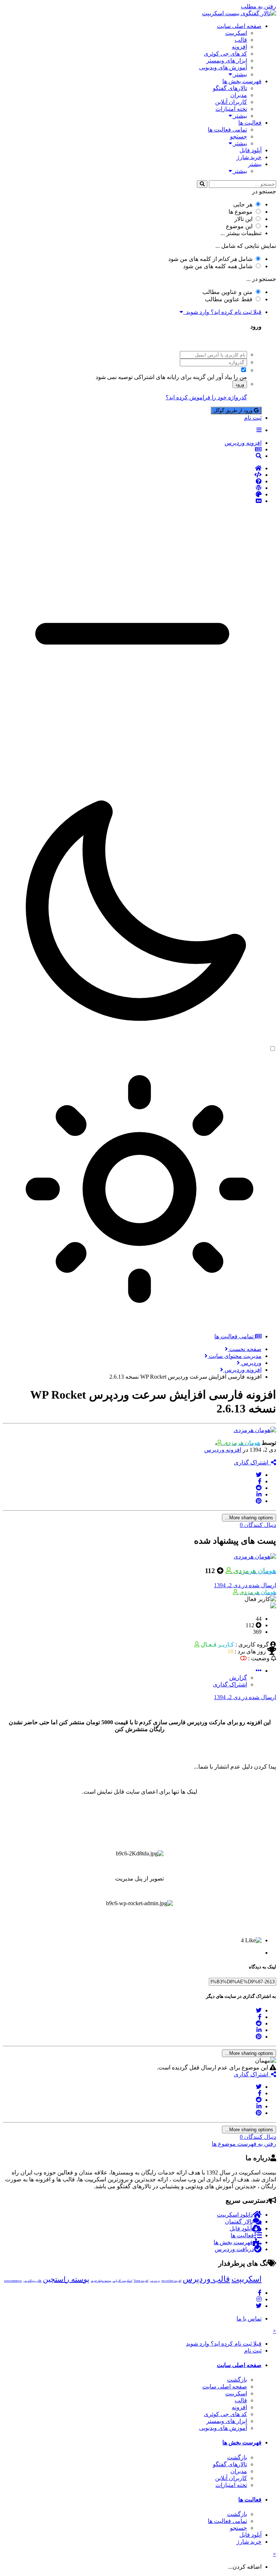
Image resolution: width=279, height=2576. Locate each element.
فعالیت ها (250, 123)
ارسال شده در (245, 1585)
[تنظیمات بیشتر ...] (259, 1671)
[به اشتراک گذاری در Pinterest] (259, 1501)
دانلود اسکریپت (235, 2215)
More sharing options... (249, 1518)
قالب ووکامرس (32, 2281)
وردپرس (155, 2281)
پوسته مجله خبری (101, 2281)
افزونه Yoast (141, 2281)
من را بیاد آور (231, 377)
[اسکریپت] (132, 475)
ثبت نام (253, 418)
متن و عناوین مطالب (227, 292)
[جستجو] (202, 184)
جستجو (238, 136)
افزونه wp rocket (171, 2281)
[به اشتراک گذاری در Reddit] (259, 1488)
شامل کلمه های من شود (218, 266)
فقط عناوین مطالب (229, 299)
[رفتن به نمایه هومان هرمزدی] (255, 1430)
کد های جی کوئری (225, 54)
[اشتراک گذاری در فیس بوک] (260, 1481)
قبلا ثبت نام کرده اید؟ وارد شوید (222, 312)
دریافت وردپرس (234, 2249)
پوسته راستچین (66, 2279)
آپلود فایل (250, 150)
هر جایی (243, 204)
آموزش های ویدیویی (223, 67)
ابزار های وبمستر (227, 61)
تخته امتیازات (231, 109)
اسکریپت (236, 33)
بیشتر (240, 74)
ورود (240, 384)
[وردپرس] (132, 488)
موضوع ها (240, 212)
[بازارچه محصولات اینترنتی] (132, 501)
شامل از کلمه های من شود (210, 259)
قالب (241, 40)
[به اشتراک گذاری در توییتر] (259, 1475)
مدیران (239, 95)
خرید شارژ (249, 157)
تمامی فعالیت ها (227, 130)
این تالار (243, 219)
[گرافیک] (132, 495)
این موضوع (239, 226)
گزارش (238, 1678)
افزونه (239, 47)
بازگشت (237, 2380)
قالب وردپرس (206, 2279)
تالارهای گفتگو (230, 88)
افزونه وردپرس (223, 1450)
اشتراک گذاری (252, 1462)
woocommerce (13, 2281)
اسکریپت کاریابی (122, 2281)
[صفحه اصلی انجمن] (132, 468)
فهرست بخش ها (242, 81)
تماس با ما (249, 2319)
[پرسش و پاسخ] (132, 481)
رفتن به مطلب (258, 6)
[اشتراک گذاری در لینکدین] (259, 1494)
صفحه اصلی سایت (239, 26)
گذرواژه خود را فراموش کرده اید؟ (206, 397)
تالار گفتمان (239, 2222)
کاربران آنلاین (231, 102)
